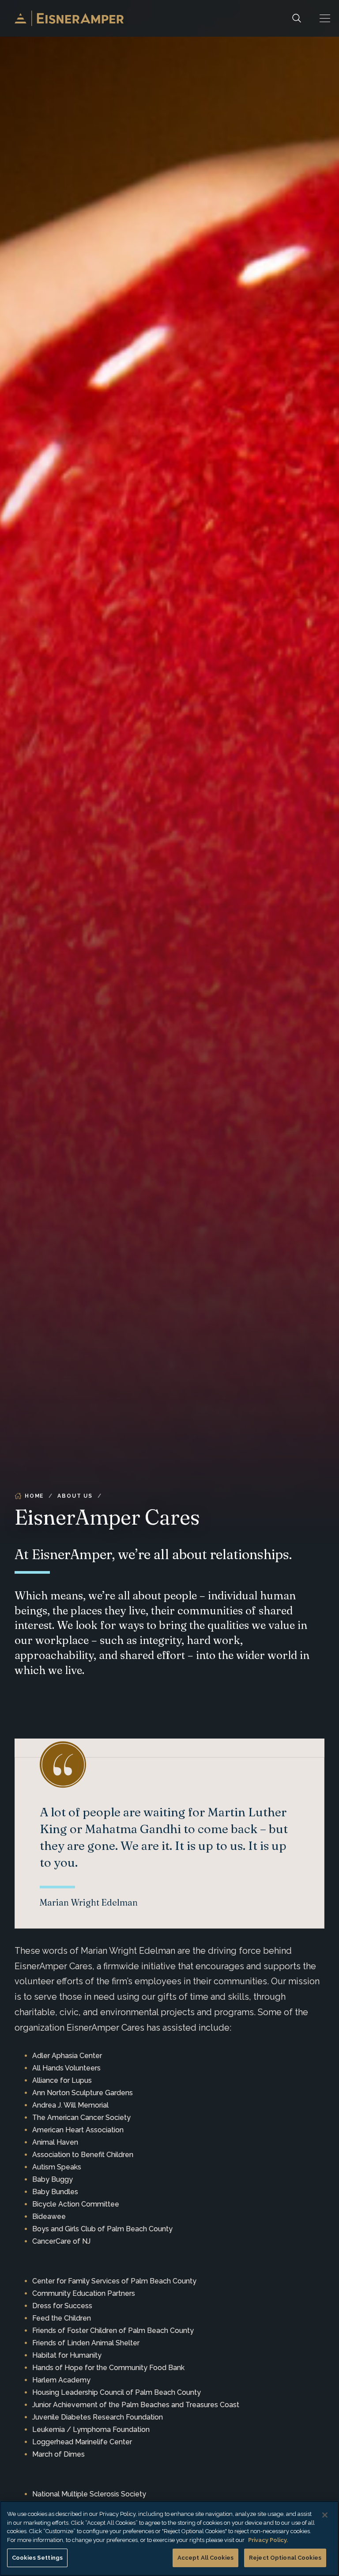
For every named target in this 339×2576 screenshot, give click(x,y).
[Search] (297, 18)
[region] (169, 2538)
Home (34, 1496)
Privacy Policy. (268, 2540)
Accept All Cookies (205, 2558)
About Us (75, 1496)
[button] (325, 18)
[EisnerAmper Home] (69, 18)
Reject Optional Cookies (285, 2558)
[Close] (325, 2515)
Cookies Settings (37, 2558)
